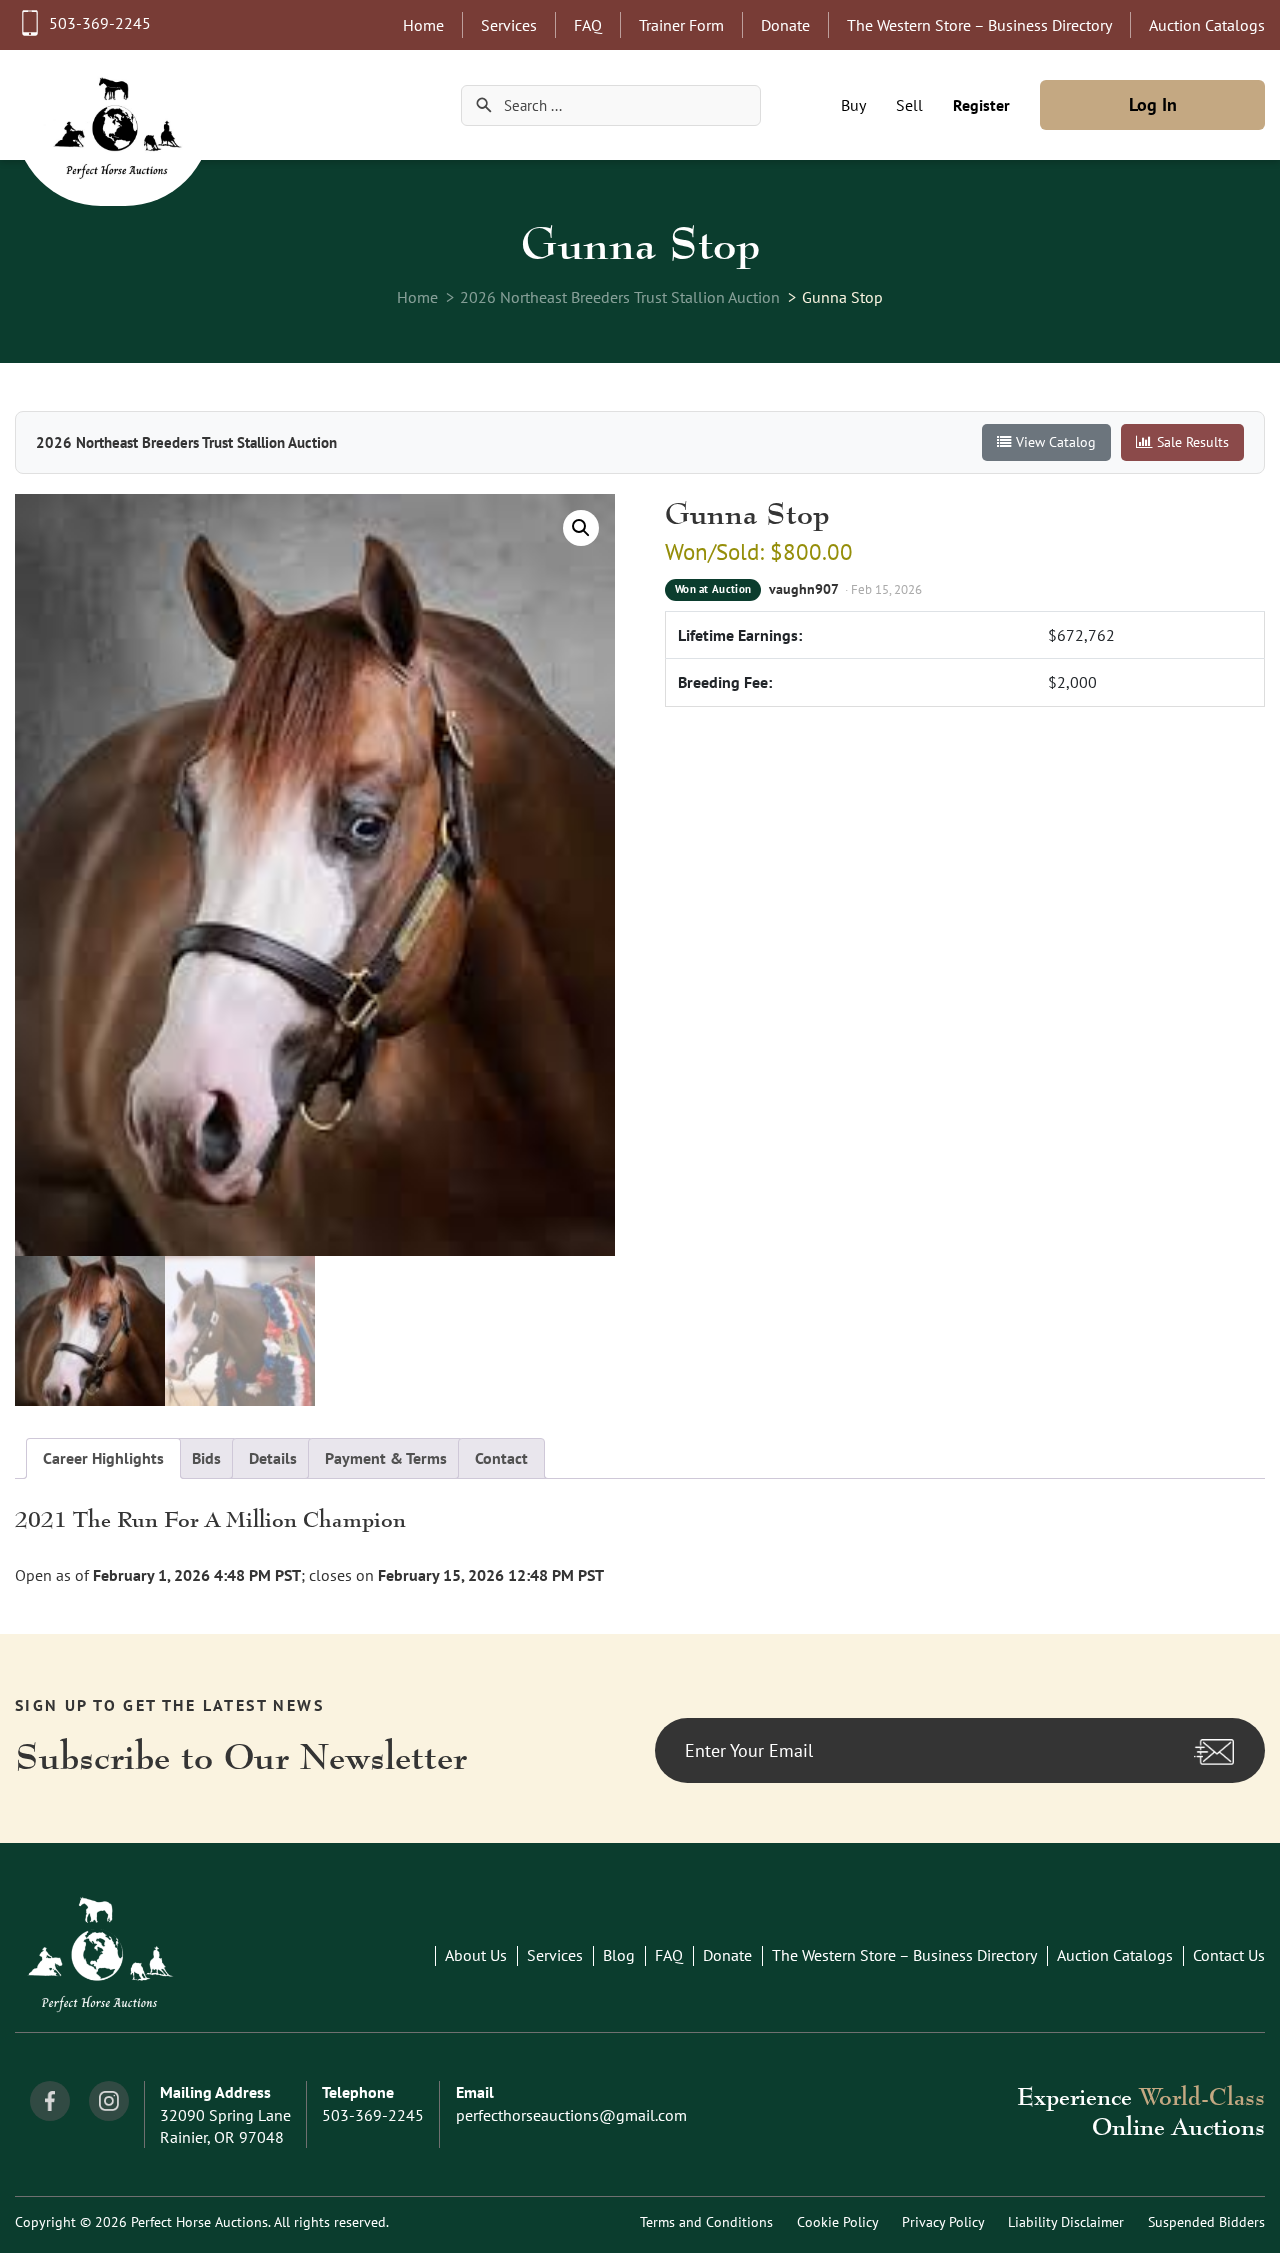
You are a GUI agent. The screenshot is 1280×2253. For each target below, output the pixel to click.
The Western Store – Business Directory (979, 25)
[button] (581, 528)
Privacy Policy (943, 2222)
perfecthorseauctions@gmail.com (571, 2115)
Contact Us (1229, 1955)
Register (981, 105)
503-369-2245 (100, 23)
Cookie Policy (837, 2222)
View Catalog (1056, 441)
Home (423, 25)
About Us (476, 1955)
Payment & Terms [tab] (386, 1458)
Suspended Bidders (1206, 2222)
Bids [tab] (206, 1458)
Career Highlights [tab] (103, 1458)
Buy (853, 105)
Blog (619, 1955)
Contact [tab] (501, 1458)
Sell (909, 105)
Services (509, 25)
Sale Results (1193, 441)
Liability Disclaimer (1066, 2222)
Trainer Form (681, 25)
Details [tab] (273, 1458)
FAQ (588, 25)
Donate (785, 25)
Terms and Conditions (706, 2222)
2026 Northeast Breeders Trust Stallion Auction (620, 297)
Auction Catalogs (1207, 25)
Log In (1153, 104)
